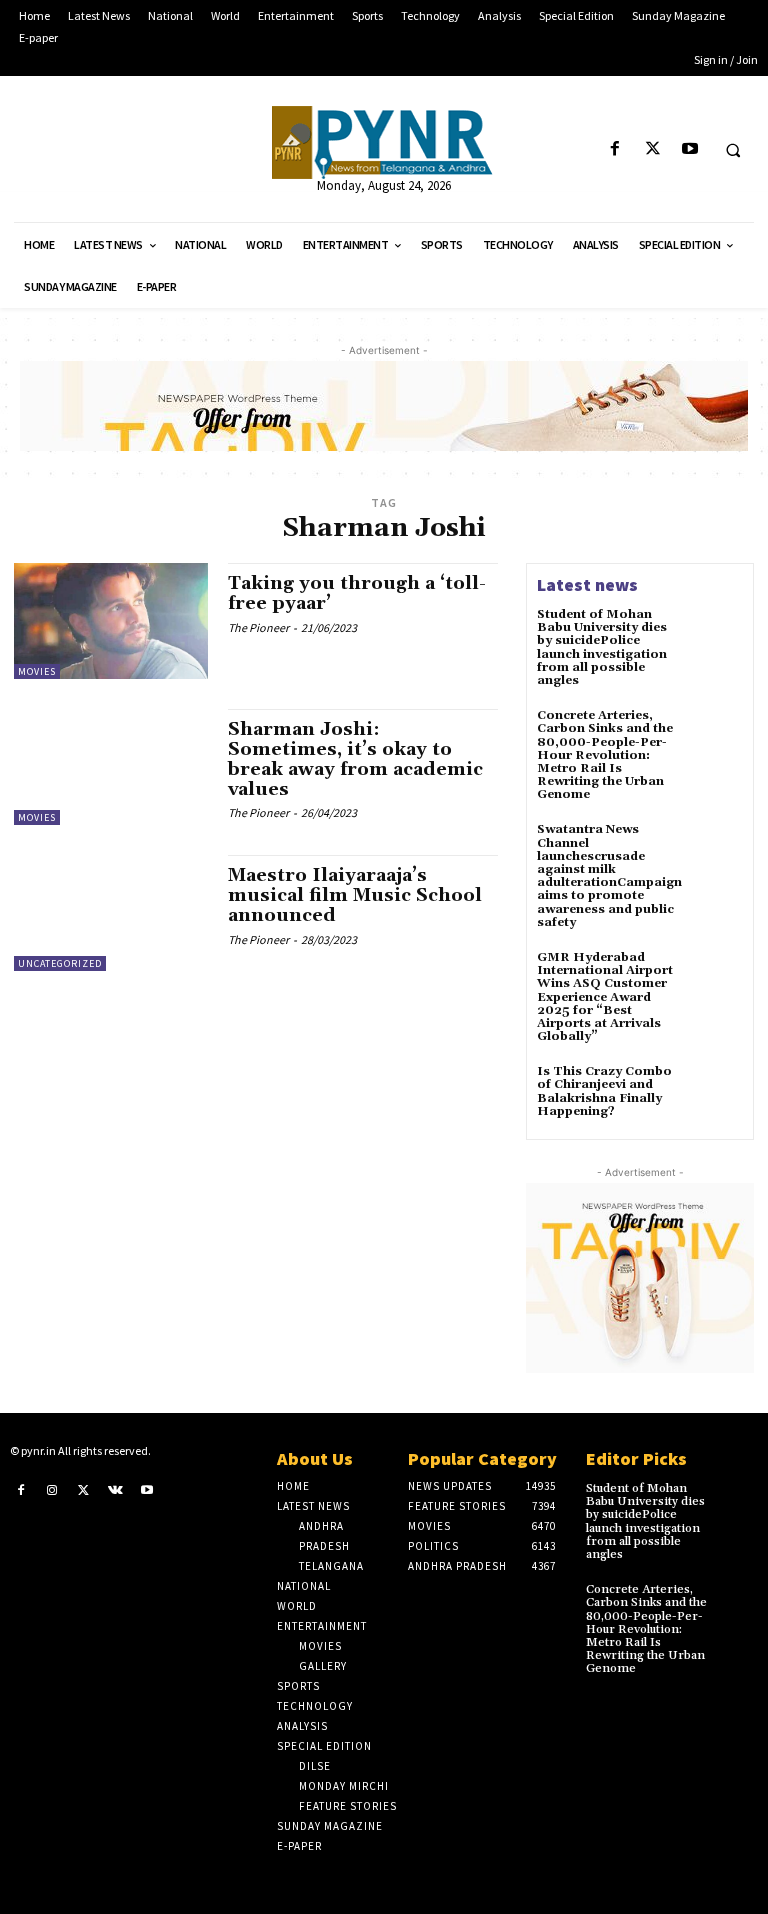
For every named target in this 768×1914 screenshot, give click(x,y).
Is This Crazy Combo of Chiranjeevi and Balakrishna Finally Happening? (604, 1091)
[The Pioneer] (384, 142)
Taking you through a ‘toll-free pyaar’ (357, 593)
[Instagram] (53, 1490)
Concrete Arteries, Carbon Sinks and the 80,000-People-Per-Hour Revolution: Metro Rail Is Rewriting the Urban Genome (605, 755)
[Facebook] (615, 149)
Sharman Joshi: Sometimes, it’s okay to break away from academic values (355, 759)
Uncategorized (60, 963)
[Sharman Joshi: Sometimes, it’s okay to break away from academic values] (111, 767)
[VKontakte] (116, 1490)
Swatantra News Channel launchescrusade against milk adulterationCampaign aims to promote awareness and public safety (609, 875)
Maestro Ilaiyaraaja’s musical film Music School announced (355, 895)
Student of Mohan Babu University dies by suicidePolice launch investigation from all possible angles (602, 647)
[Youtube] (689, 149)
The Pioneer (258, 627)
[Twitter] (652, 149)
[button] (733, 150)
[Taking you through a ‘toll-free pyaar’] (111, 621)
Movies (37, 671)
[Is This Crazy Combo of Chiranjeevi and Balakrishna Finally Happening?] (716, 1092)
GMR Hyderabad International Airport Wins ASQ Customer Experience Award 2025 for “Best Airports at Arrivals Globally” (605, 997)
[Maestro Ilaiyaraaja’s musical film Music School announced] (111, 913)
